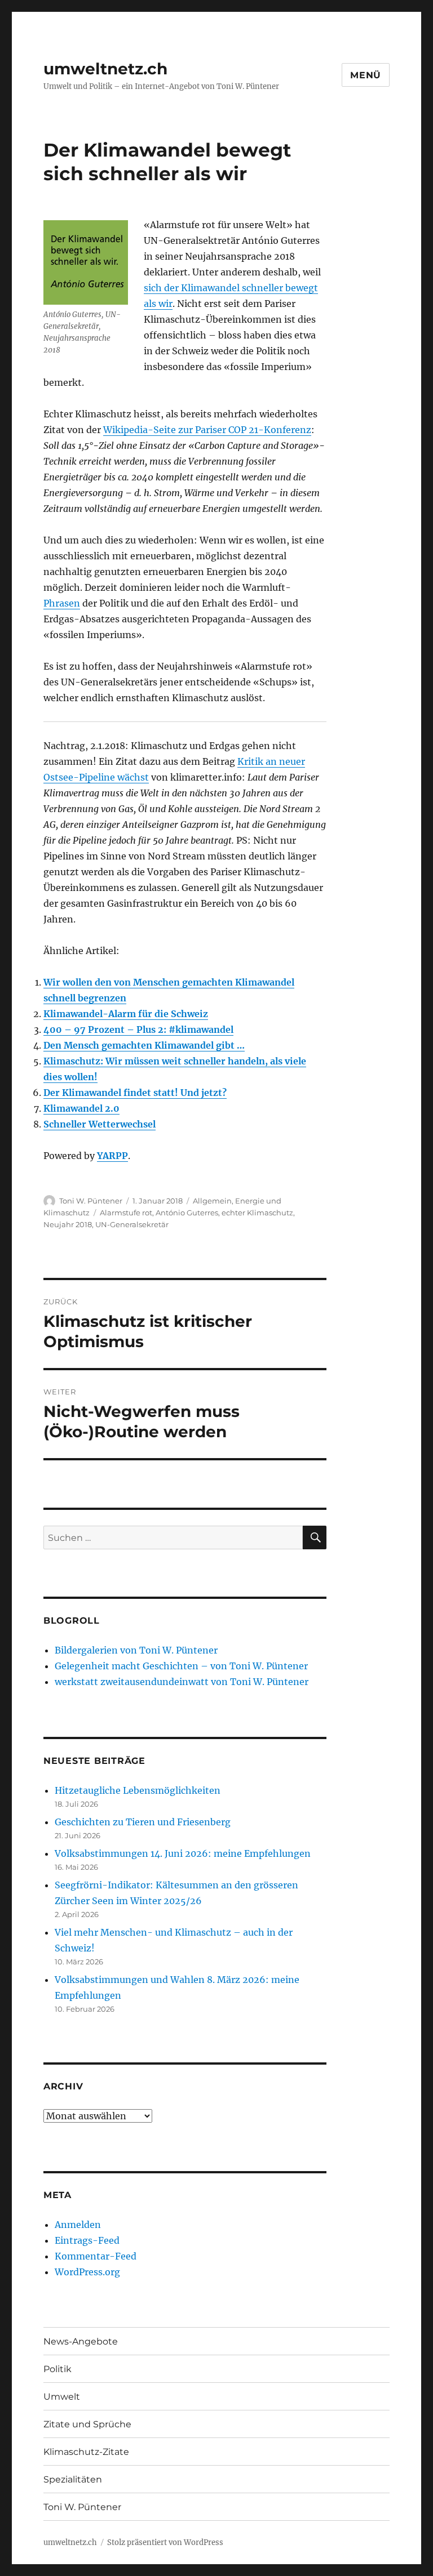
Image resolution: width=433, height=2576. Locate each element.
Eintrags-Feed (87, 2240)
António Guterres (187, 1213)
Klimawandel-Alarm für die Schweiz (126, 1014)
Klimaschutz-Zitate (86, 2452)
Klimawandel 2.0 (81, 1108)
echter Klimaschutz (257, 1213)
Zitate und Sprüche (87, 2424)
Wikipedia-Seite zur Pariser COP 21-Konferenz (207, 430)
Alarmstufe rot (126, 1213)
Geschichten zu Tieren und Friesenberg (143, 1822)
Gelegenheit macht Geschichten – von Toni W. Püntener (181, 1666)
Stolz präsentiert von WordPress (165, 2542)
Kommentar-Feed (96, 2256)
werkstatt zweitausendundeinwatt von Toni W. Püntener (182, 1682)
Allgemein (212, 1201)
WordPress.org (87, 2272)
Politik (58, 2369)
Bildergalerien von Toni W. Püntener (136, 1650)
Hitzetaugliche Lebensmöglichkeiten (138, 1790)
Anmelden (78, 2225)
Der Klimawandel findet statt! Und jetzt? (135, 1093)
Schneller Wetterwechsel (100, 1124)
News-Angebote (81, 2341)
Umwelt (62, 2397)
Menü (366, 75)
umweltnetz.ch (105, 69)
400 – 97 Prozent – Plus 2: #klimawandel (138, 1029)
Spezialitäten (73, 2479)
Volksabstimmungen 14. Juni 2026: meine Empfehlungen (183, 1853)
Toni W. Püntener (91, 1201)
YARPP (112, 1156)
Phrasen (62, 603)
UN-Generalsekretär (132, 1224)
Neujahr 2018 (68, 1224)
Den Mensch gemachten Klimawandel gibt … (144, 1045)
